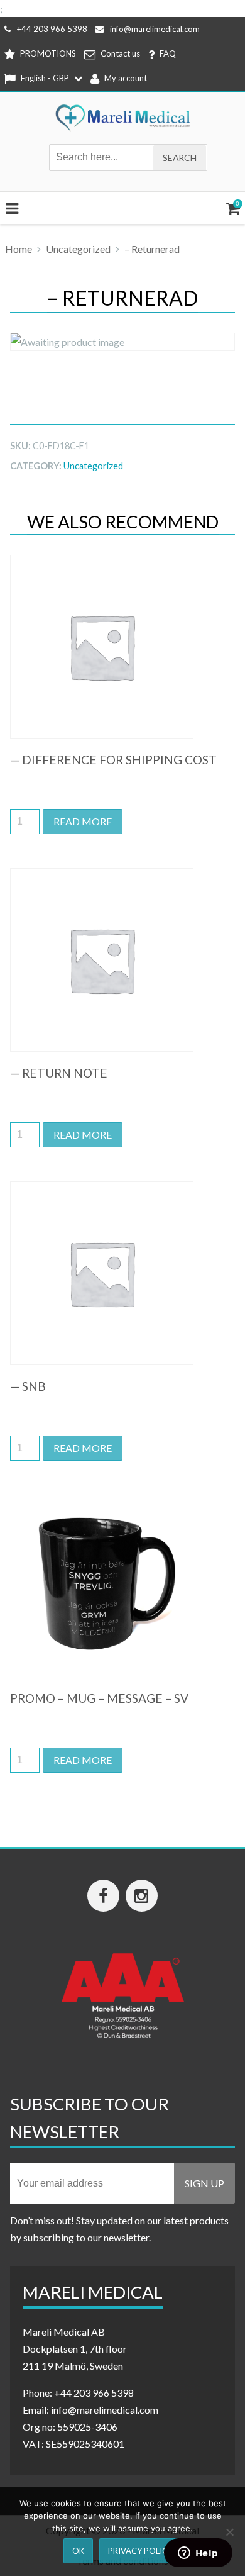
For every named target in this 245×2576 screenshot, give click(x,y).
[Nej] (229, 2532)
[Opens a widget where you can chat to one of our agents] (198, 2554)
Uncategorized (78, 249)
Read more (83, 821)
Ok (78, 2551)
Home (19, 249)
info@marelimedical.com (155, 29)
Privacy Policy (140, 2551)
